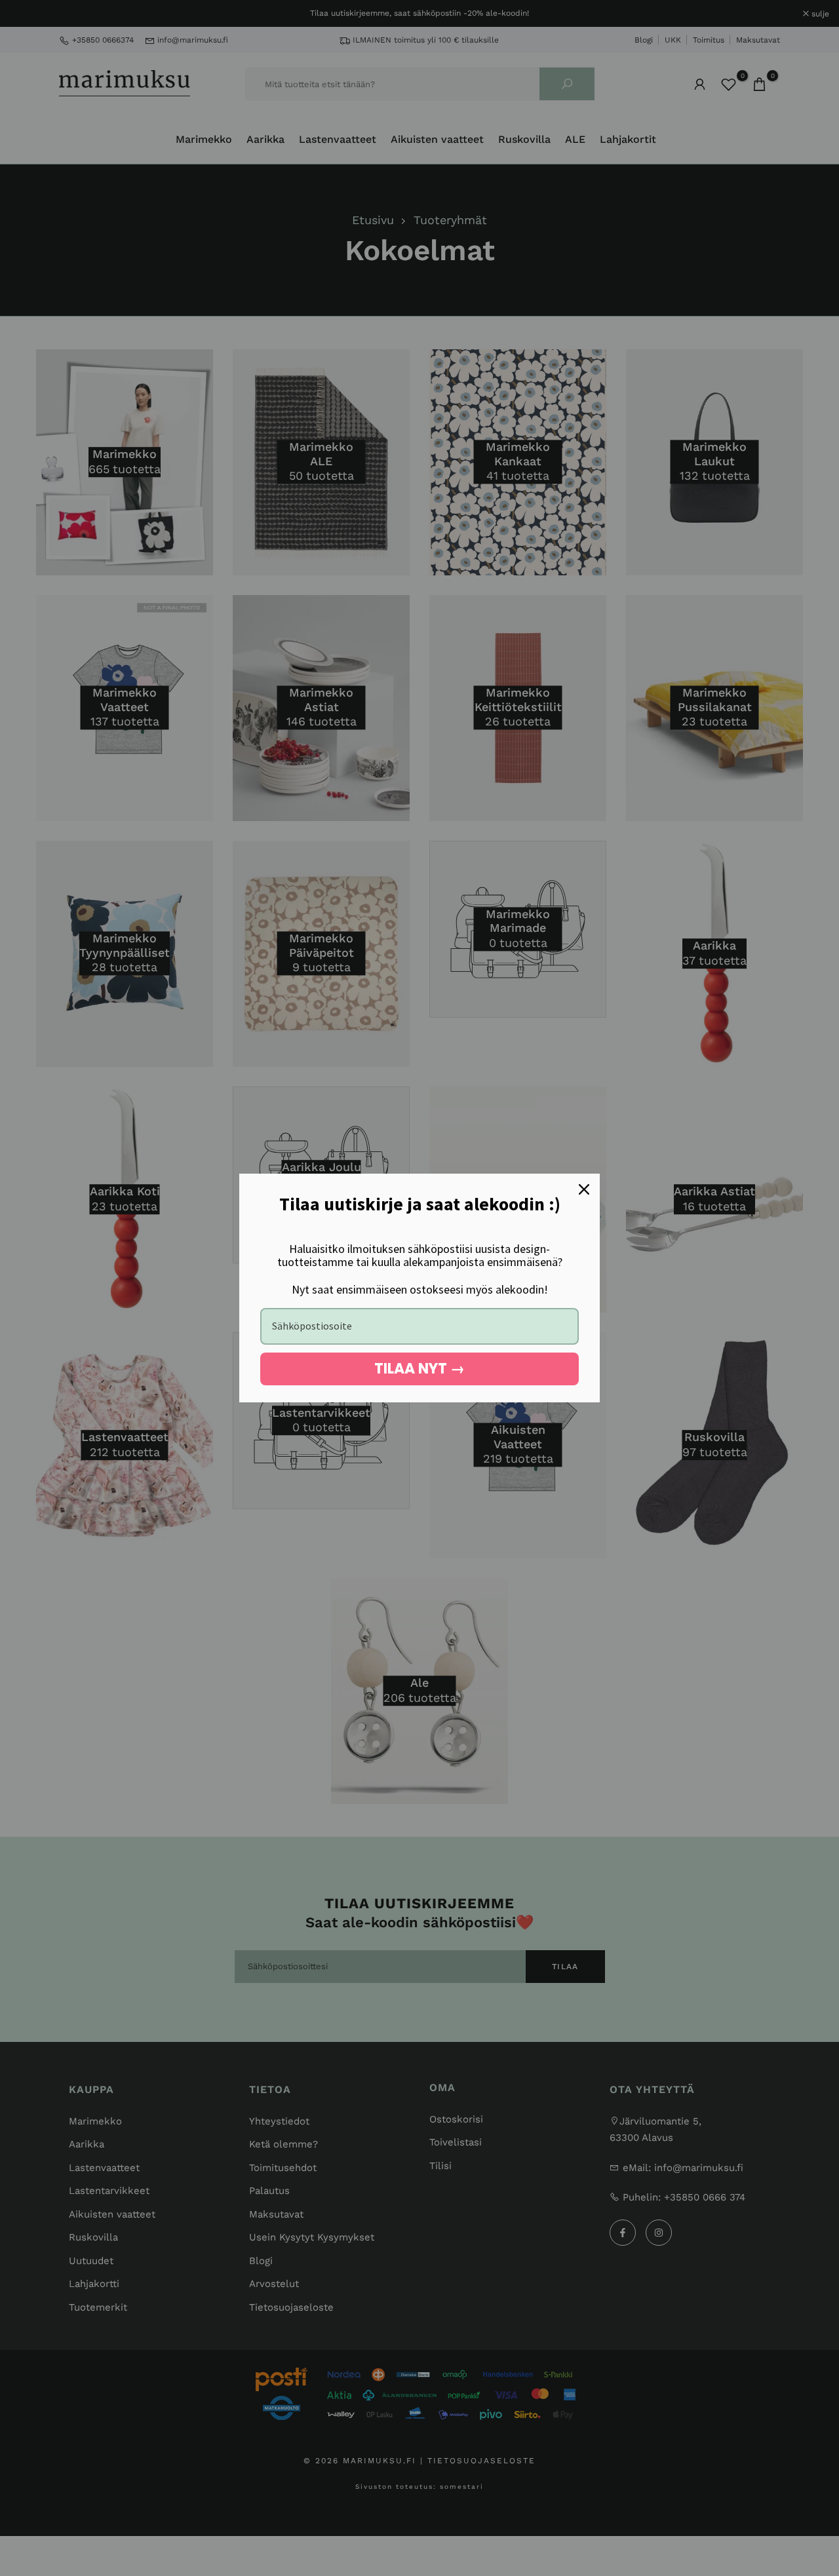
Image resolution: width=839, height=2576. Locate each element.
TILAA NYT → (419, 1369)
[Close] (584, 1189)
